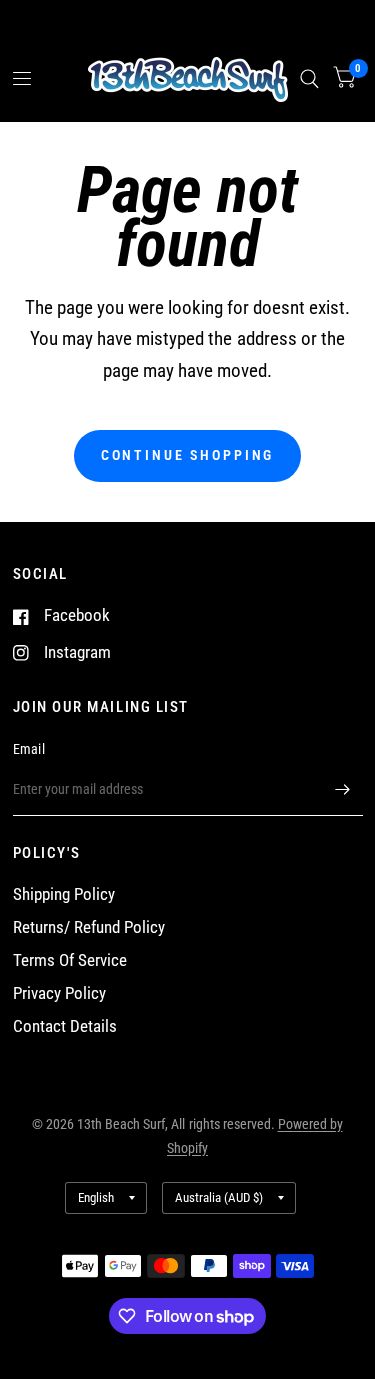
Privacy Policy (59, 993)
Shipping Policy (64, 894)
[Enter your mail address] (343, 790)
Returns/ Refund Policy (89, 927)
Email (29, 749)
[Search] (309, 79)
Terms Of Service (70, 960)
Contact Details (65, 1026)
